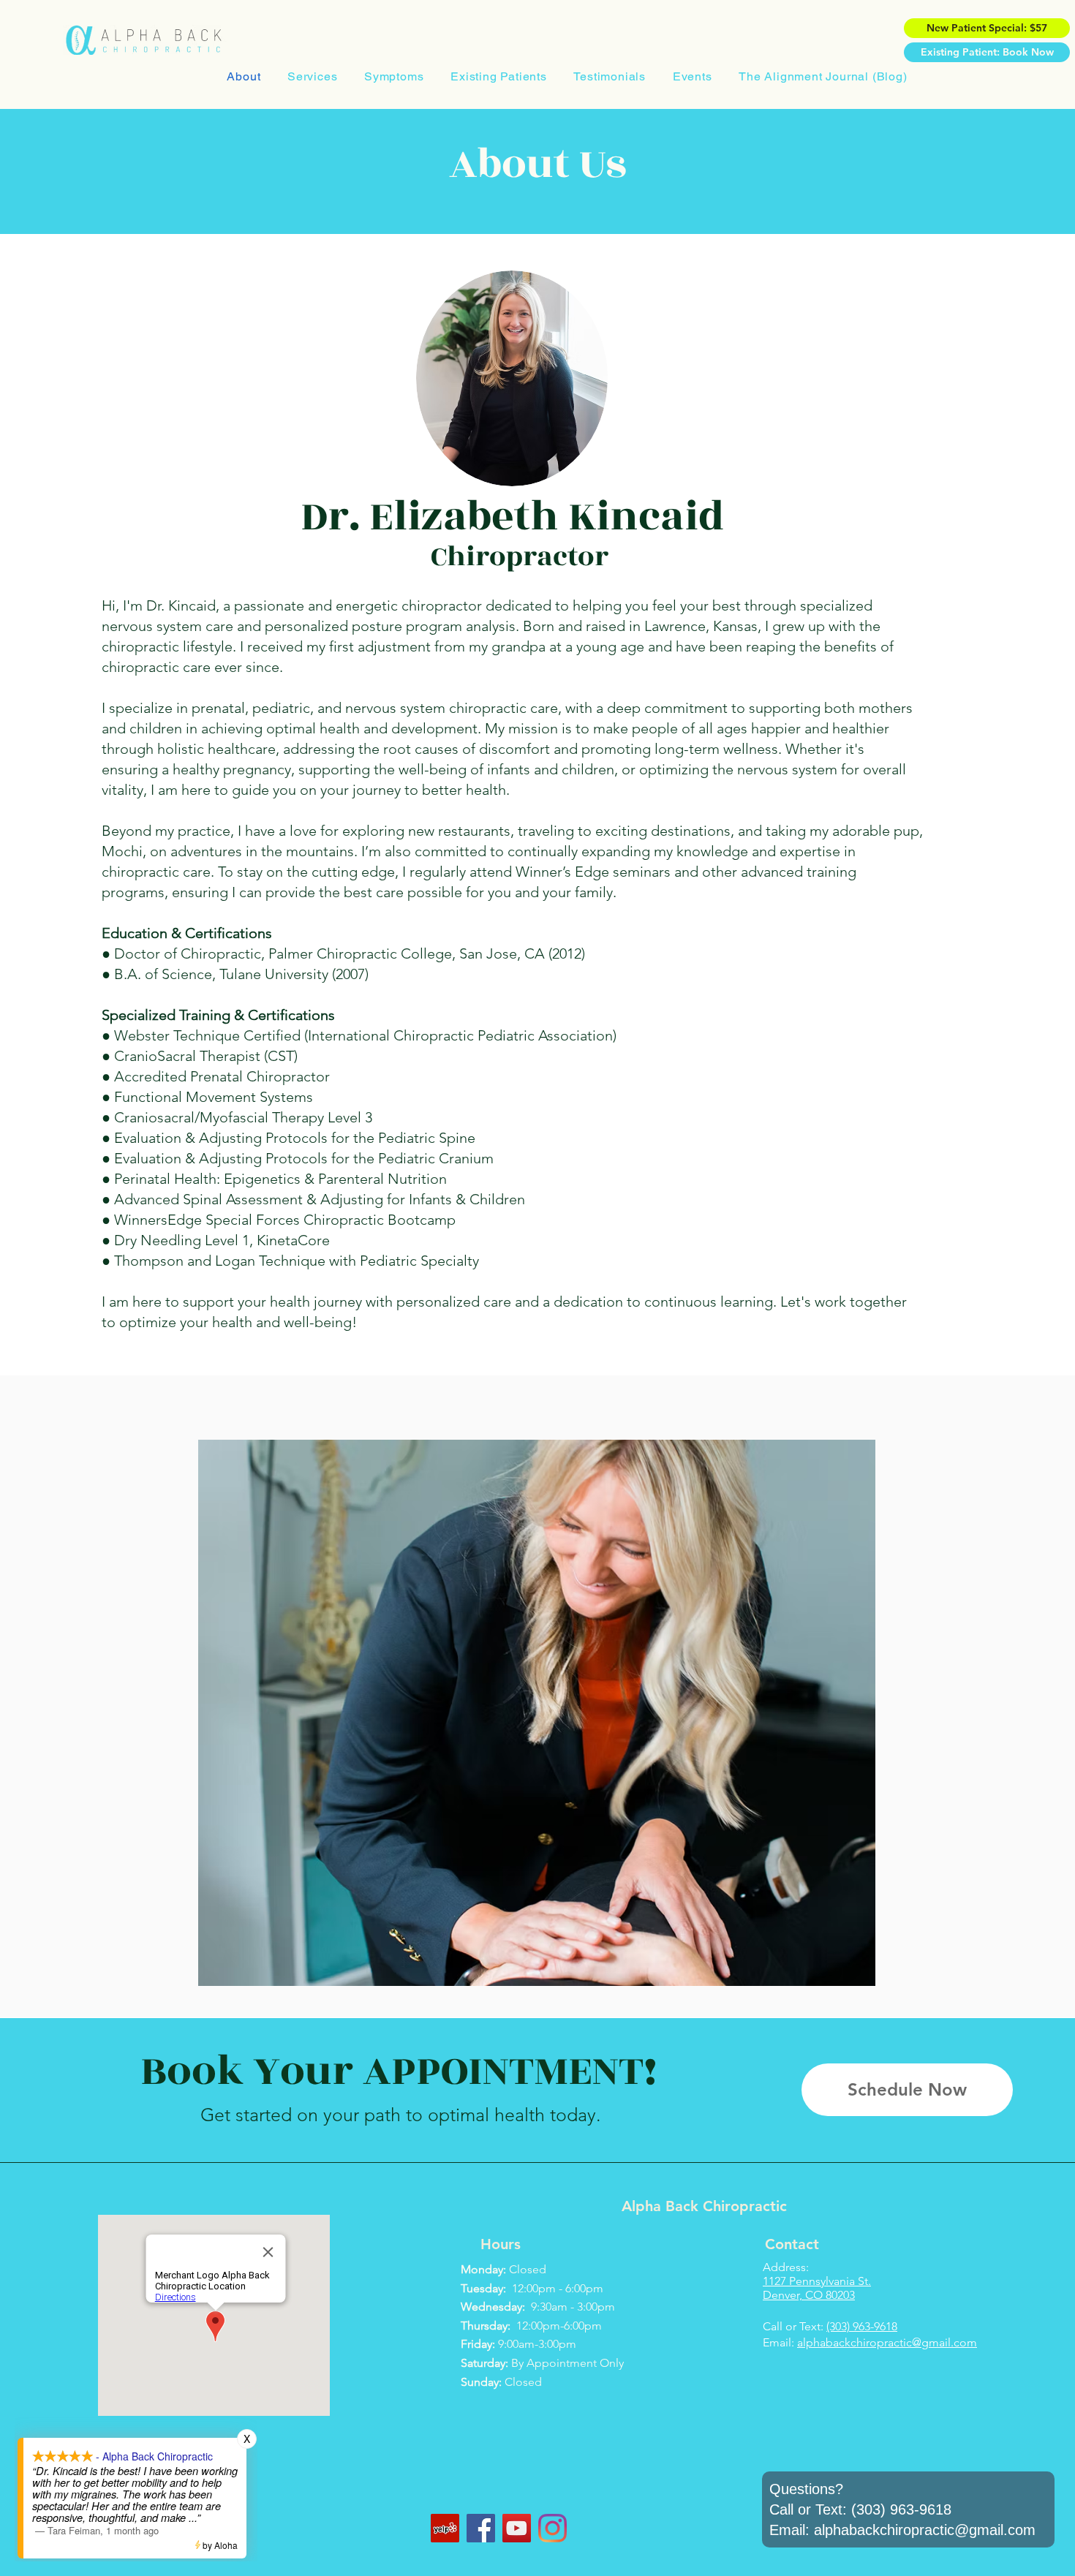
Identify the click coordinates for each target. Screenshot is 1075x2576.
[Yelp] (445, 2528)
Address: (786, 2267)
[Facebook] (481, 2528)
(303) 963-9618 (862, 2326)
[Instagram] (552, 2528)
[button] (313, 76)
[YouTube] (517, 2528)
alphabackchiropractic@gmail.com (887, 2342)
